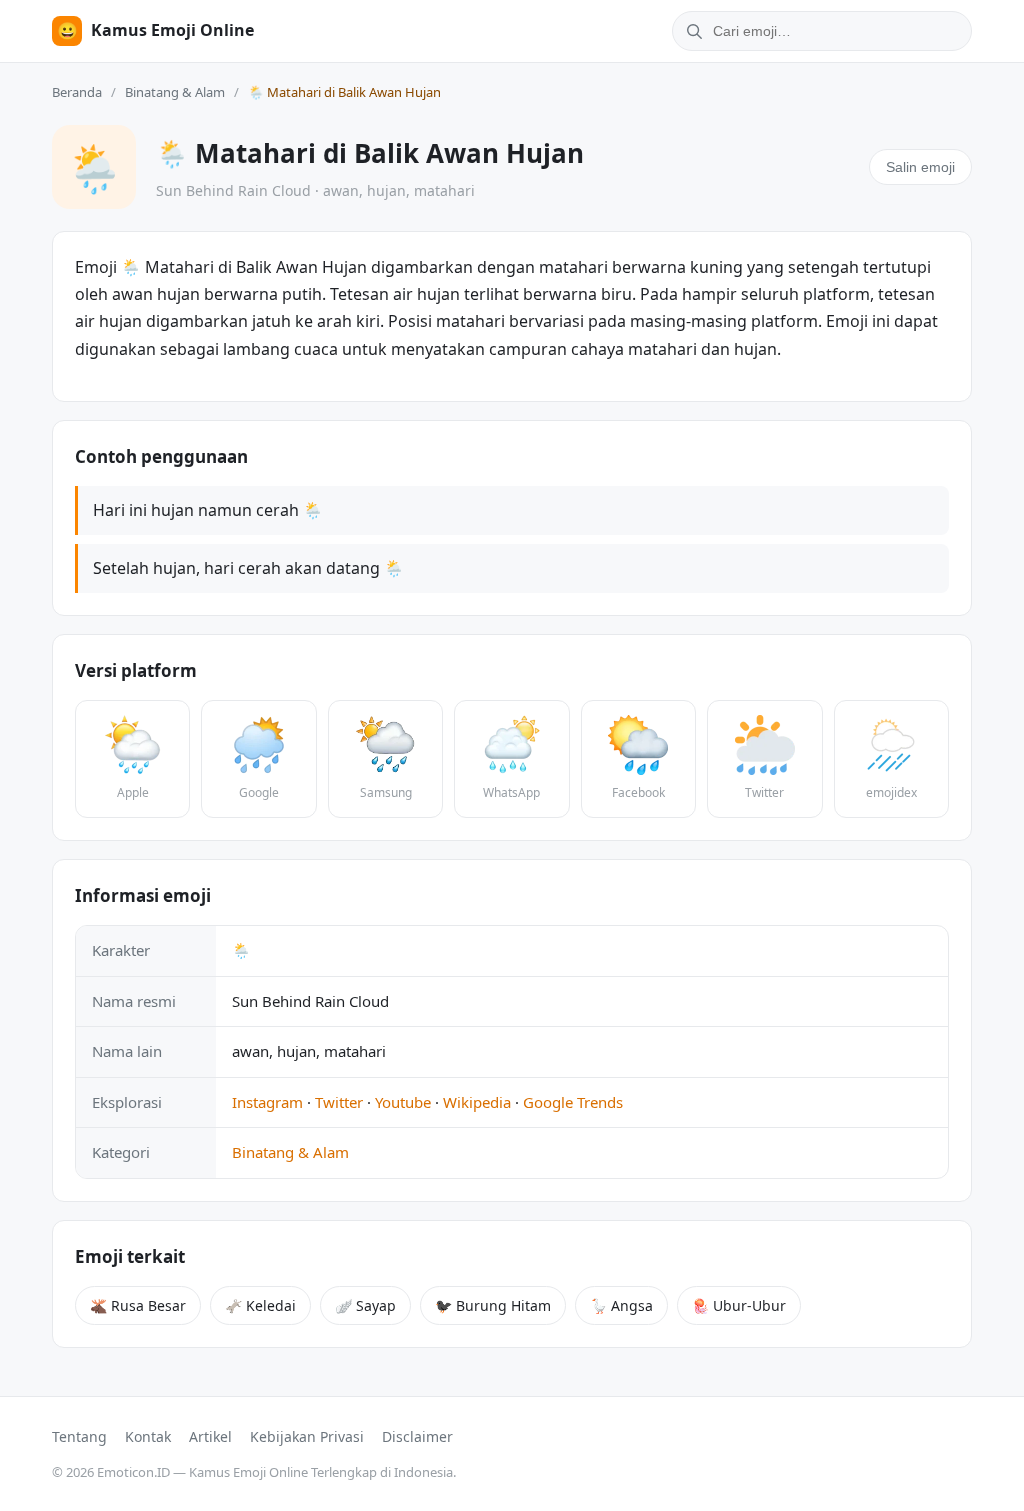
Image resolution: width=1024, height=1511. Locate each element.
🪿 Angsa (621, 1305)
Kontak (148, 1436)
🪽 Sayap (365, 1305)
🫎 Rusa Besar (138, 1305)
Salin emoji (920, 167)
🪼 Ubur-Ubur (739, 1305)
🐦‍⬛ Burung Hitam (493, 1305)
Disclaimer (417, 1436)
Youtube (403, 1102)
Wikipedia (477, 1102)
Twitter (339, 1102)
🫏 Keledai (260, 1305)
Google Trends (573, 1102)
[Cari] (691, 31)
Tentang (79, 1436)
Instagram (267, 1102)
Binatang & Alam (175, 92)
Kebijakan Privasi (307, 1436)
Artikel (210, 1436)
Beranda (77, 92)
